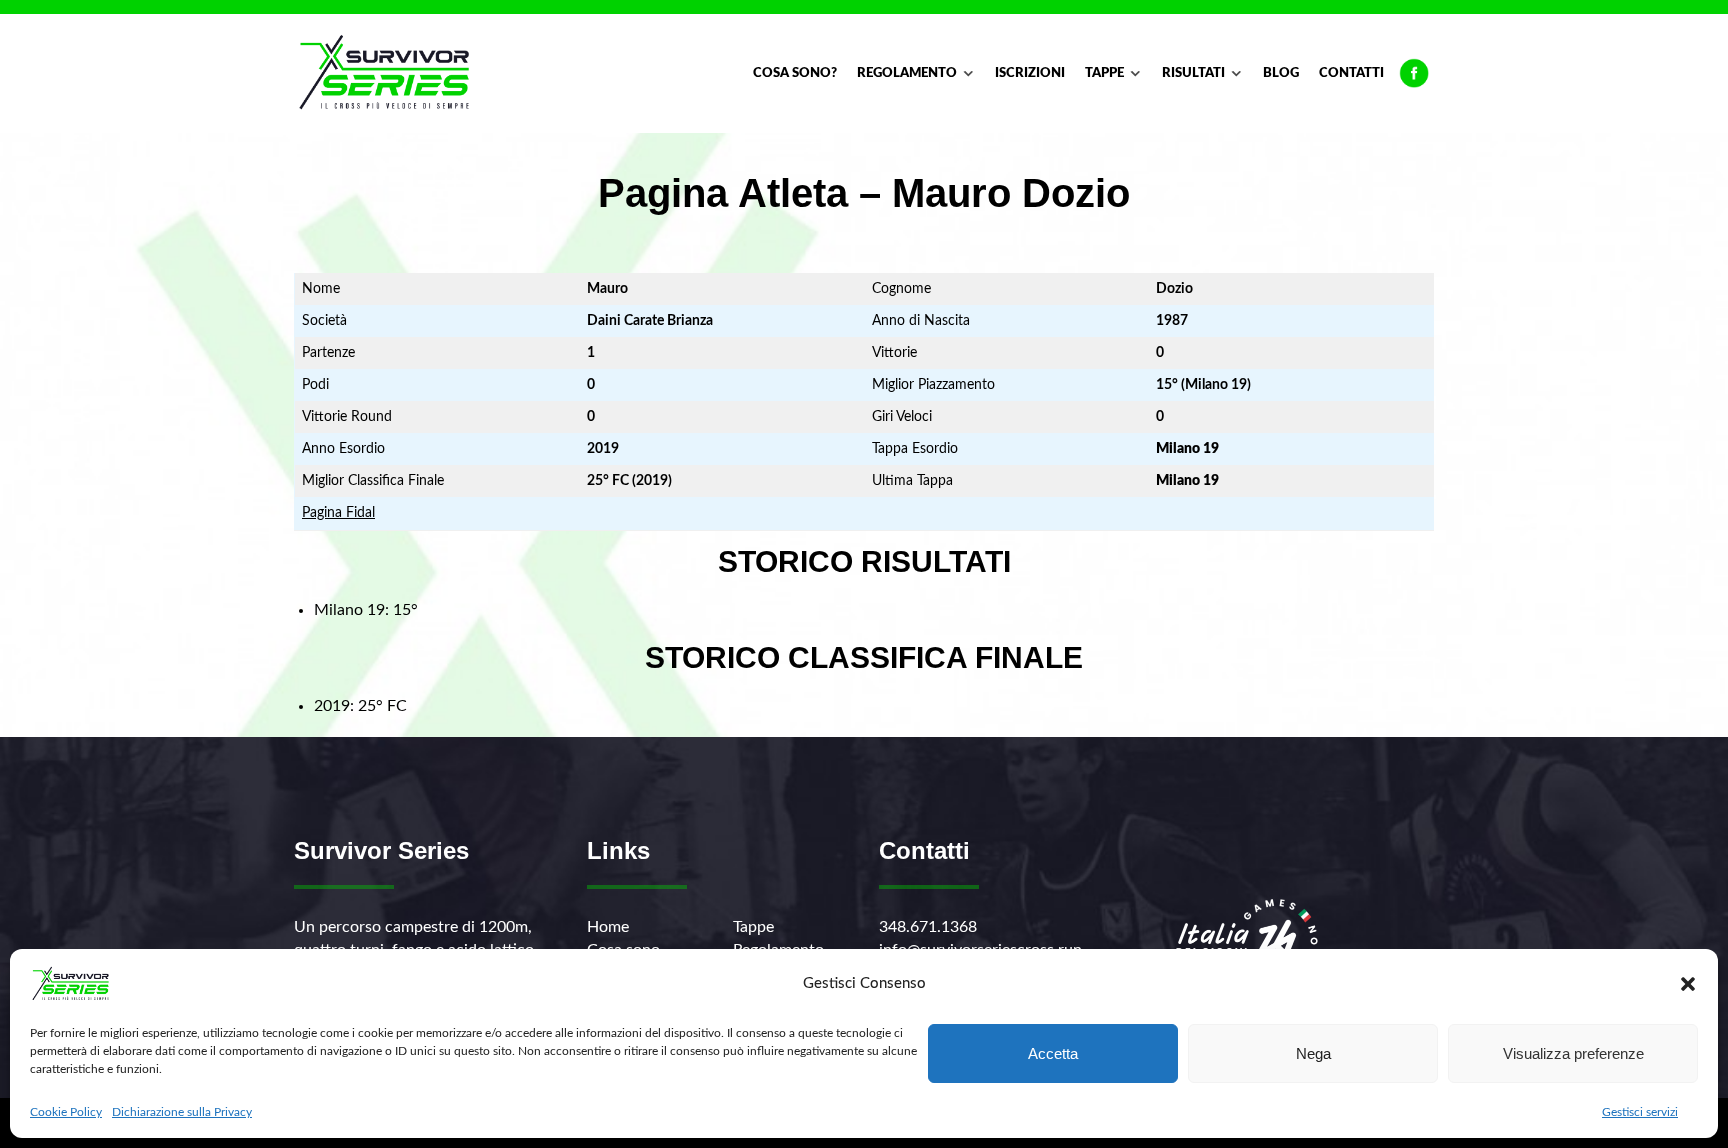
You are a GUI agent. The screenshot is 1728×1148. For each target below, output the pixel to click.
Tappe (1104, 73)
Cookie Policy (66, 1112)
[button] (1688, 984)
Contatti (1351, 73)
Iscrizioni (1030, 73)
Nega (1313, 1053)
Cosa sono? (795, 73)
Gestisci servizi (1640, 1112)
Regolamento (907, 73)
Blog (1281, 73)
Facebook (1414, 74)
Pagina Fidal (338, 513)
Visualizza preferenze (1573, 1053)
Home (608, 927)
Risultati (1193, 73)
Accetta (1053, 1053)
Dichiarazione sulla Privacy (182, 1112)
